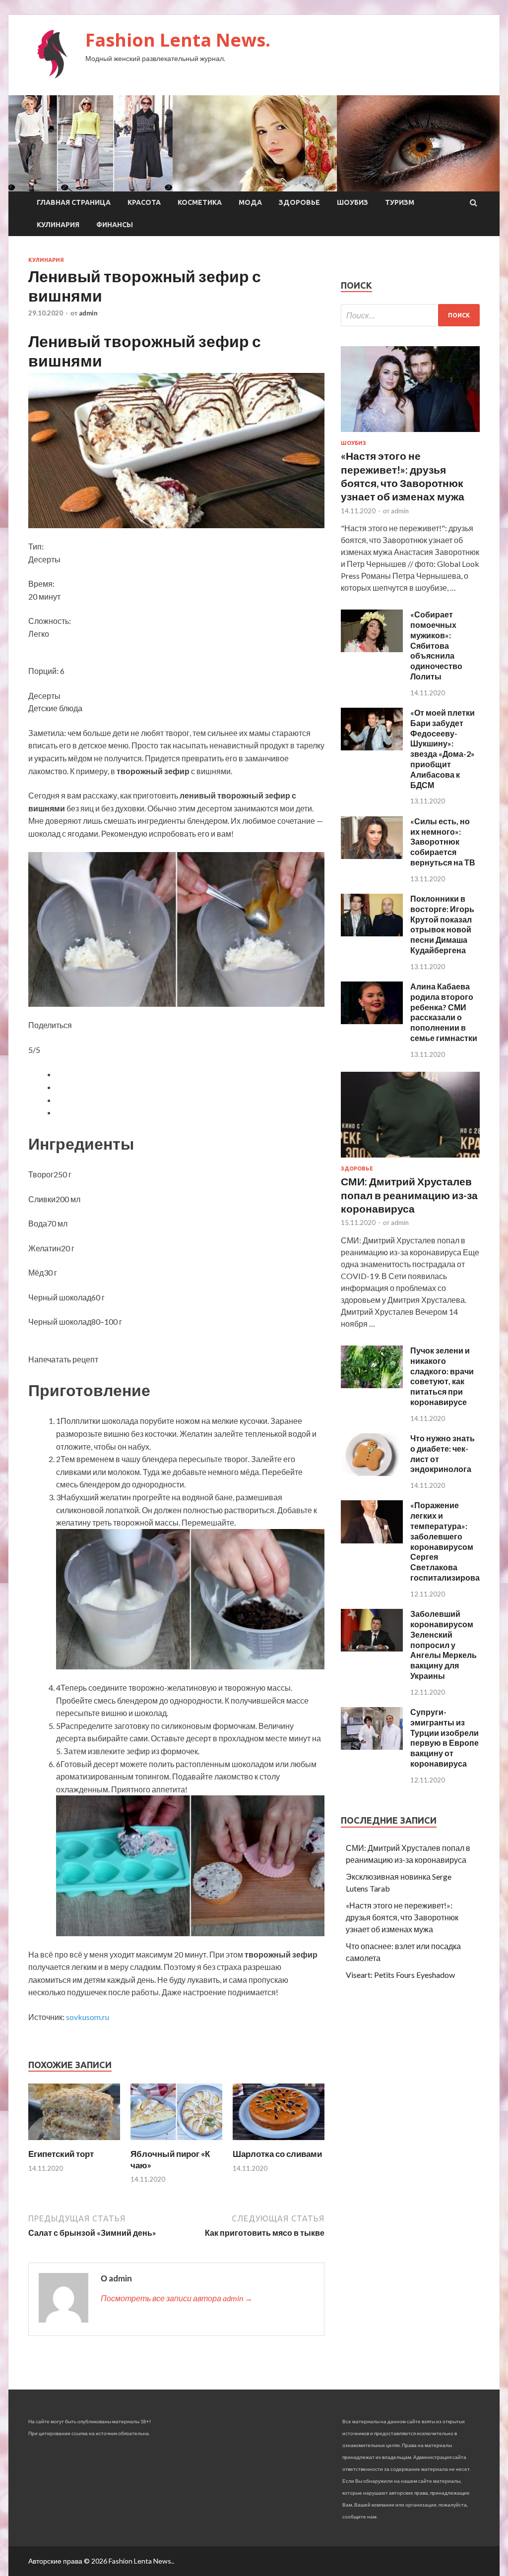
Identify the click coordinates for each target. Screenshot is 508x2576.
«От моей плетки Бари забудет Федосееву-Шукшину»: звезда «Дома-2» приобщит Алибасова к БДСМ (443, 749)
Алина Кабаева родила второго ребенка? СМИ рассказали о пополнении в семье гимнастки (444, 1012)
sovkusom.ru (88, 2017)
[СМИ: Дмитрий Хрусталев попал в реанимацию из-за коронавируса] (410, 1159)
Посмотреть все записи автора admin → (177, 2298)
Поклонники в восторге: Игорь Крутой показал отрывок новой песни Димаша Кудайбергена (442, 924)
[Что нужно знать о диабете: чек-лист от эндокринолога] (372, 1473)
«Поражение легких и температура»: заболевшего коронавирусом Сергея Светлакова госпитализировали (450, 1541)
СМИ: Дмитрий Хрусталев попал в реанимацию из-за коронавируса (409, 1195)
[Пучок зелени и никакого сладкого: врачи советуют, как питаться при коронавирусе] (372, 1385)
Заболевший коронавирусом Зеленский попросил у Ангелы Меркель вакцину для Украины (444, 1645)
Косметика (200, 202)
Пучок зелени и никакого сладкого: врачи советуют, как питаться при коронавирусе (442, 1376)
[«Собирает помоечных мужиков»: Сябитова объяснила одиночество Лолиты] (372, 649)
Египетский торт (61, 2154)
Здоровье (299, 202)
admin (88, 313)
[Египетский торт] (74, 2142)
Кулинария (58, 225)
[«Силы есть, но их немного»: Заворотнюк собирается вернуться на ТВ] (372, 856)
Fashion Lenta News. (178, 40)
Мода (250, 202)
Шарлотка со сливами (277, 2154)
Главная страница (74, 202)
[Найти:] (410, 315)
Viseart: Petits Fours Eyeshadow (400, 1975)
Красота (144, 202)
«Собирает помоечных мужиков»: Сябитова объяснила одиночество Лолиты (436, 645)
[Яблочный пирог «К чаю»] (176, 2142)
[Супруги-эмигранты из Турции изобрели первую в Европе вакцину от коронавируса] (372, 1747)
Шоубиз (352, 202)
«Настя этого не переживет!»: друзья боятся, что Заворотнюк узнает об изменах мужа (402, 1917)
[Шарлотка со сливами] (279, 2142)
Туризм (400, 202)
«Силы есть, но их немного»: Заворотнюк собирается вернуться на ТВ (443, 842)
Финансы (115, 225)
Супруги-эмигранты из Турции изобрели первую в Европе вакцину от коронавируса (444, 1738)
